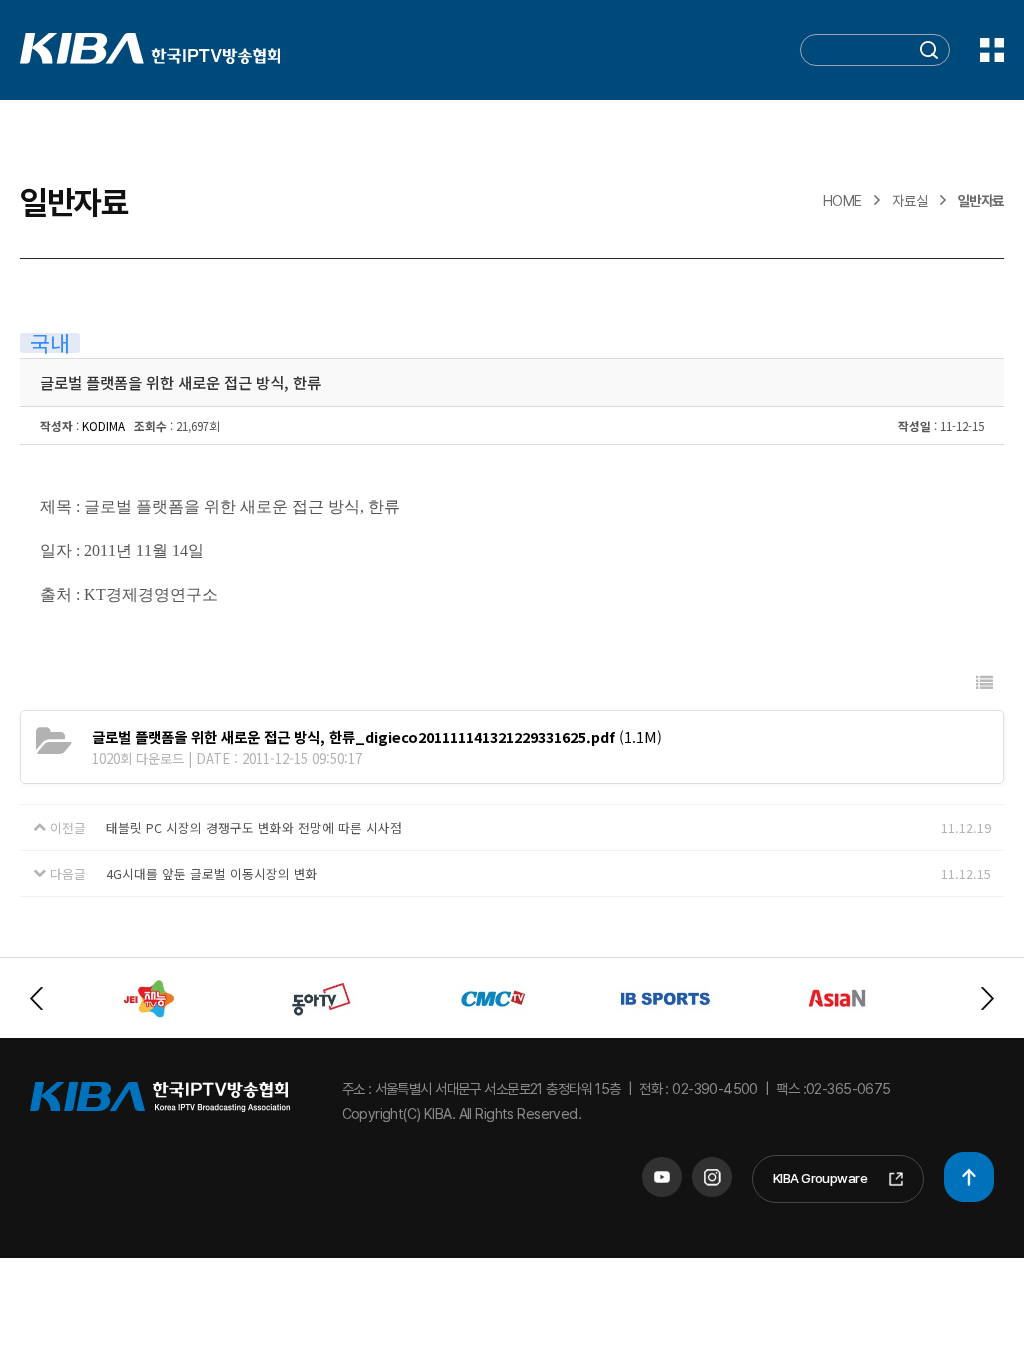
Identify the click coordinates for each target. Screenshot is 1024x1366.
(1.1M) (377, 736)
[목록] (984, 682)
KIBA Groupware (820, 1178)
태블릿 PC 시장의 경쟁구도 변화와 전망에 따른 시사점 (254, 827)
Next (987, 998)
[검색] (929, 51)
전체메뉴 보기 (992, 50)
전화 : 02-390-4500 (698, 1088)
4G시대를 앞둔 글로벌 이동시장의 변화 (212, 873)
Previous (36, 998)
